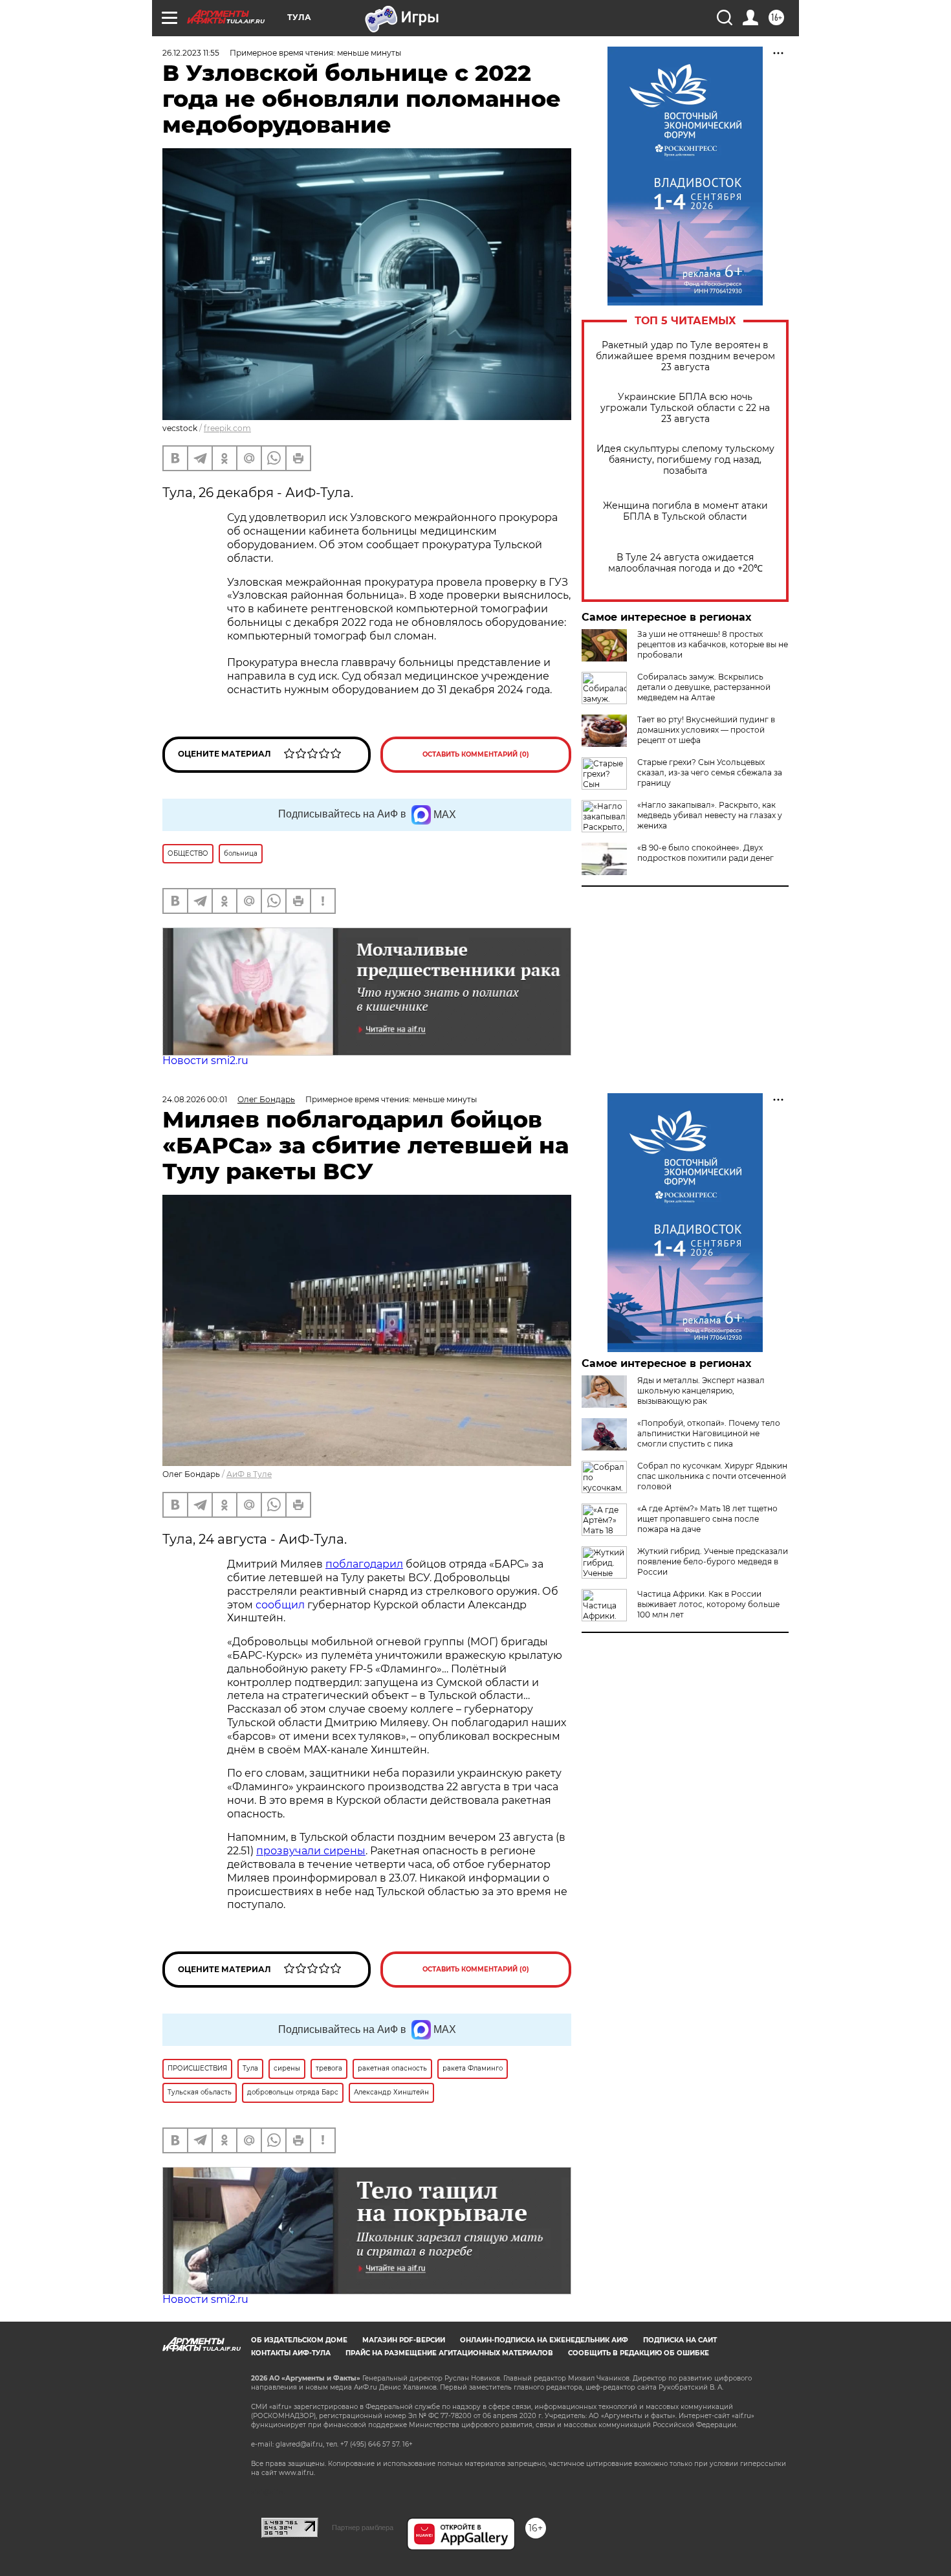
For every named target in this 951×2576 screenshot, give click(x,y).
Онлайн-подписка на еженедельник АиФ (544, 2340)
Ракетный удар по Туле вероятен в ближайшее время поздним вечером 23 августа (685, 356)
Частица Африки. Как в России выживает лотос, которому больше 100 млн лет (708, 1604)
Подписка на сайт (680, 2340)
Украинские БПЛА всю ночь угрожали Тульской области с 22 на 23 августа (685, 408)
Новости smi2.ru (205, 1060)
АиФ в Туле (249, 1474)
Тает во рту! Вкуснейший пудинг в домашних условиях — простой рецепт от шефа (706, 730)
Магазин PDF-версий (404, 2340)
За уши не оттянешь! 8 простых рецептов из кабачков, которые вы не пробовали (713, 644)
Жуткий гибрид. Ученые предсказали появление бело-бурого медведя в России (713, 1561)
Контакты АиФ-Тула (291, 2353)
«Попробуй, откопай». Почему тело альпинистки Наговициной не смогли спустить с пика (709, 1433)
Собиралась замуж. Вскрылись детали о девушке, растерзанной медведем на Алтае (704, 687)
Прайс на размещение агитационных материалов (449, 2353)
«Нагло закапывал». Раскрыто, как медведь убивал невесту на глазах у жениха (710, 815)
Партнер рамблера (363, 2527)
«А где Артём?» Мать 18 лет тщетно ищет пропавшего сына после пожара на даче (707, 1519)
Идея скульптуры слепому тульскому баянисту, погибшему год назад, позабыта (685, 460)
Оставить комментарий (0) (476, 754)
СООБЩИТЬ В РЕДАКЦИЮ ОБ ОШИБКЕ (639, 2353)
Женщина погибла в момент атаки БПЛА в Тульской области (685, 511)
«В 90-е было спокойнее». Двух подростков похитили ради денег (705, 853)
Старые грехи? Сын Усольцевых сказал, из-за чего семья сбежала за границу (710, 772)
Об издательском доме (299, 2340)
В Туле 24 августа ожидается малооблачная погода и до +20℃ (685, 563)
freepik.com (227, 428)
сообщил (280, 1605)
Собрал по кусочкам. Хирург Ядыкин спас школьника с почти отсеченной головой (712, 1476)
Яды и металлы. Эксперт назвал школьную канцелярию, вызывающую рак (701, 1391)
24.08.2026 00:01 (195, 1099)
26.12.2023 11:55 (191, 53)
